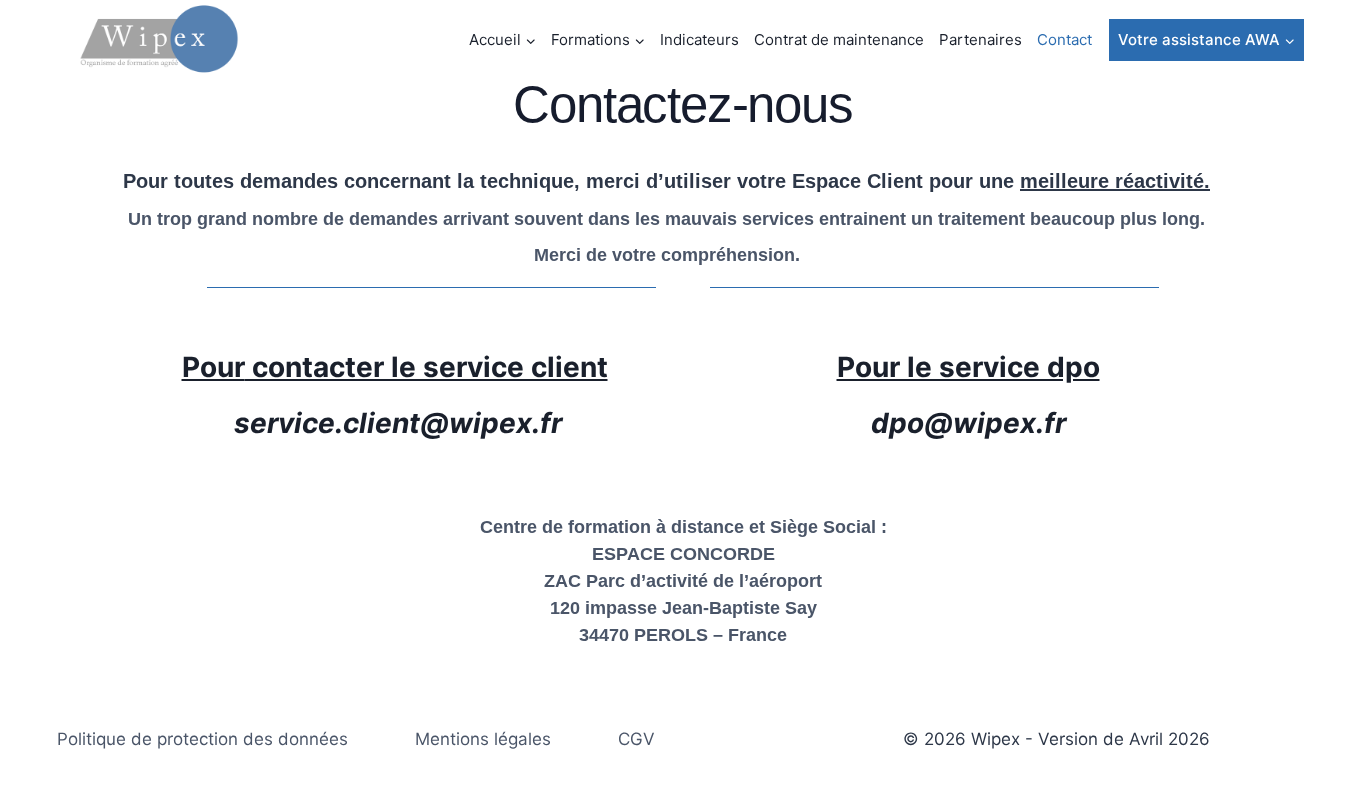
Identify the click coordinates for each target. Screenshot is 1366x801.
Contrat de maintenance (839, 39)
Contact (1064, 39)
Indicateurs (699, 39)
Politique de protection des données (202, 739)
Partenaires (980, 39)
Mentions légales (483, 739)
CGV (636, 739)
